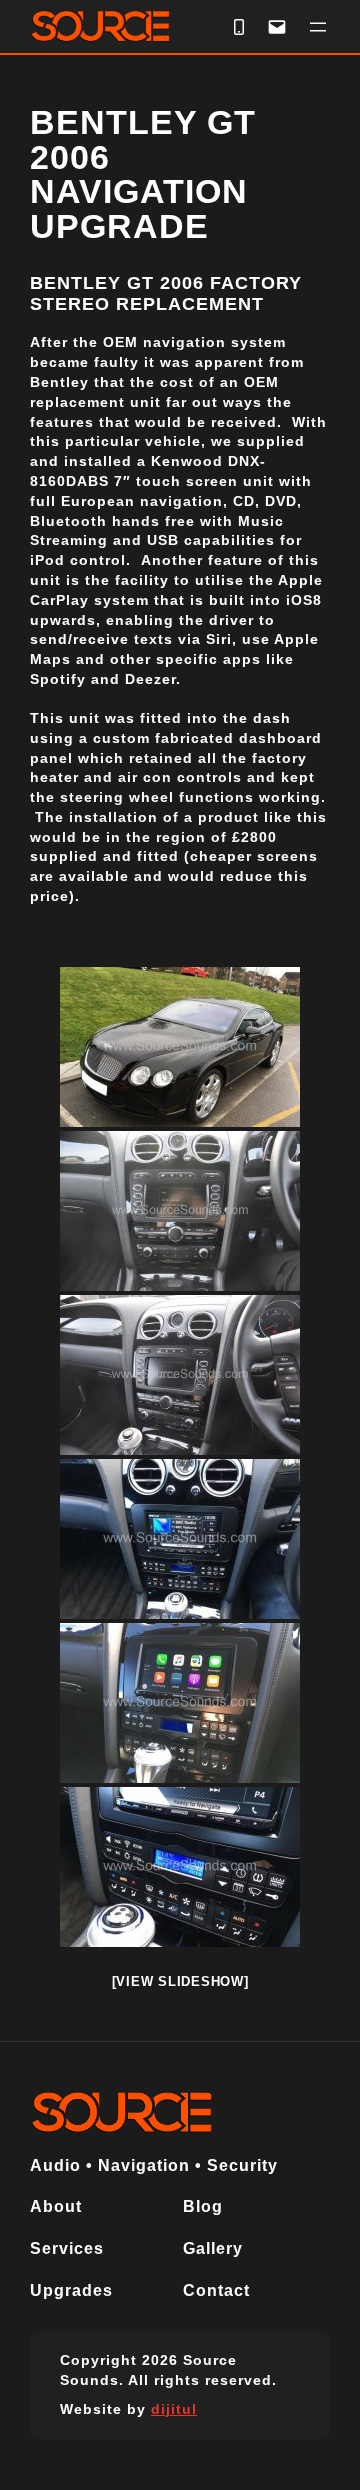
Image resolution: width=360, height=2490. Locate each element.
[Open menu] (318, 27)
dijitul (174, 2409)
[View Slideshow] (180, 1981)
